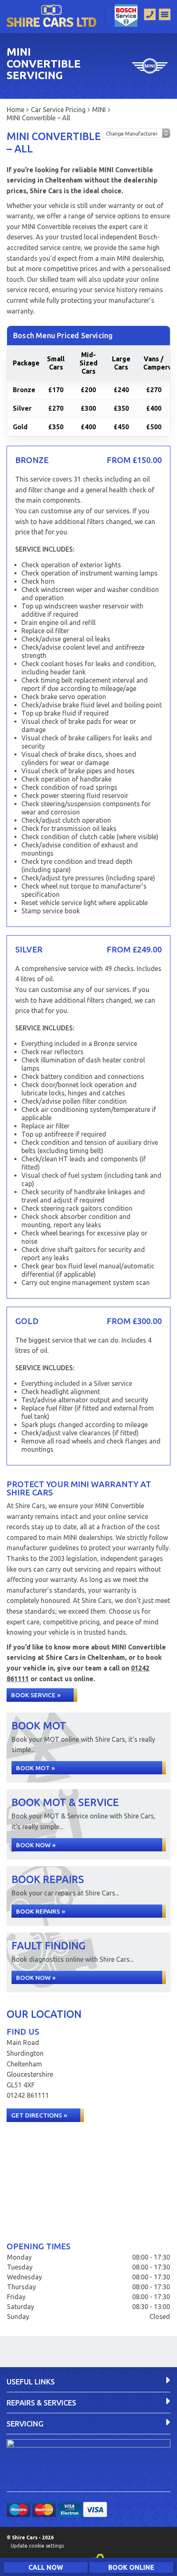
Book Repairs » (41, 1911)
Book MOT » (35, 1768)
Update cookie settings (37, 2546)
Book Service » (36, 1695)
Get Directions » (39, 2115)
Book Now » (36, 1845)
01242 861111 (28, 2095)
